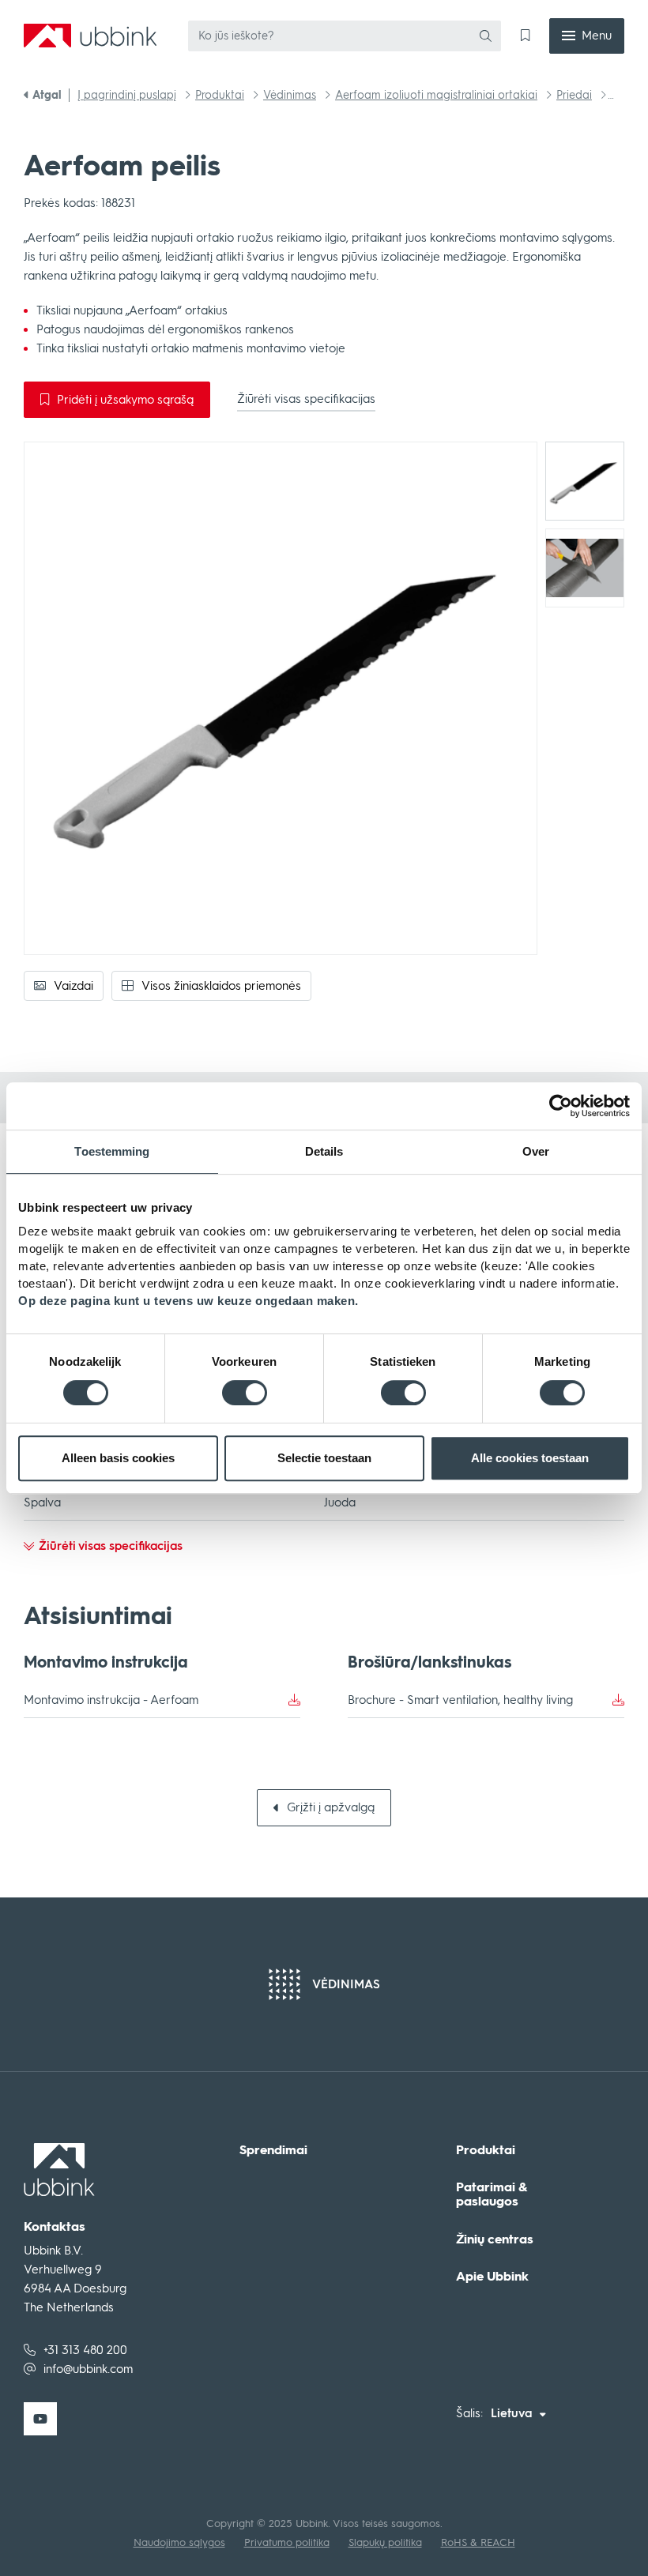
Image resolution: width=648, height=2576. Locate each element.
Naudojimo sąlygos (179, 2542)
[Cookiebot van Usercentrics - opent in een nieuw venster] (561, 1106)
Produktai (486, 2150)
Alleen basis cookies (118, 1458)
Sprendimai (273, 2150)
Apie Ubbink (492, 2277)
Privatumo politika (287, 2542)
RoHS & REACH (478, 2542)
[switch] (245, 1393)
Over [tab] (536, 1151)
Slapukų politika (385, 2542)
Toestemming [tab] (112, 1151)
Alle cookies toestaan (530, 1458)
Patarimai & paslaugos (492, 2194)
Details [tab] (324, 1151)
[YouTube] (40, 2419)
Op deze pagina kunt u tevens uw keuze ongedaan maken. (188, 1301)
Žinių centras (495, 2239)
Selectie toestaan (324, 1458)
